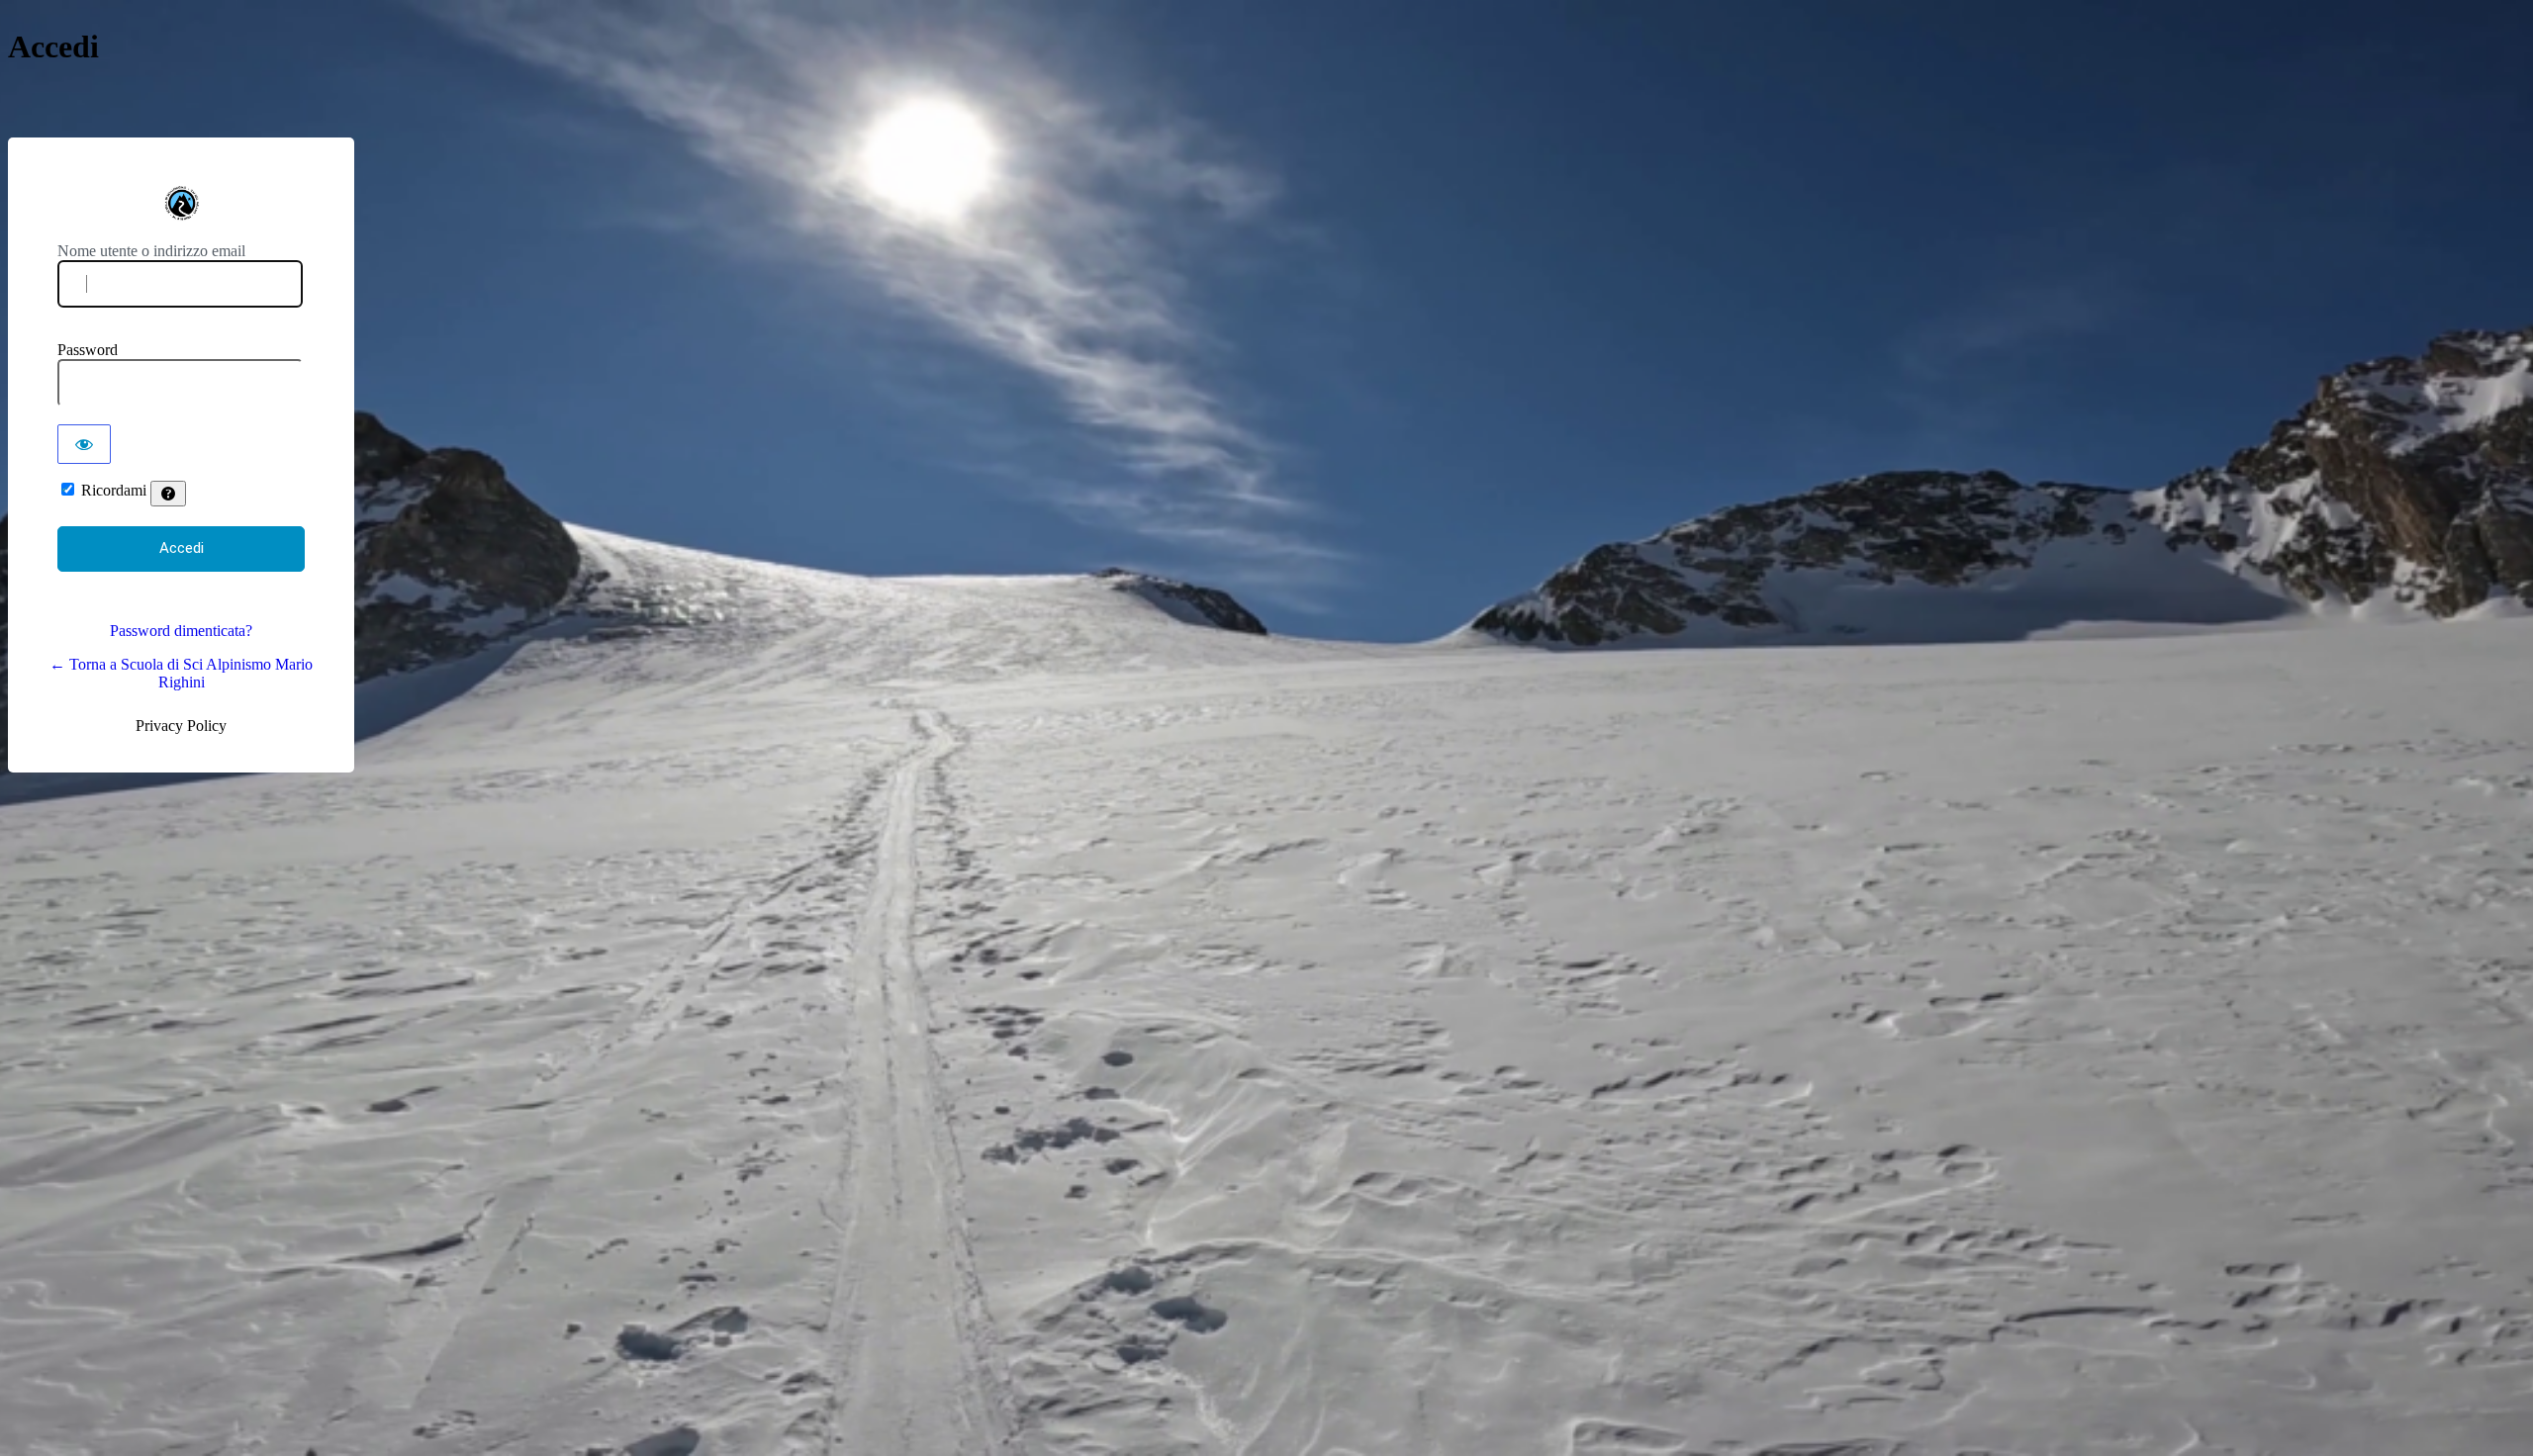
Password (88, 350)
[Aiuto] (168, 494)
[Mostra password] (84, 444)
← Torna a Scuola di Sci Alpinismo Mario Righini (181, 673)
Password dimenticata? (181, 631)
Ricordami (114, 490)
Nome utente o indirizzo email (151, 251)
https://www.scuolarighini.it (181, 203)
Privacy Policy (181, 726)
